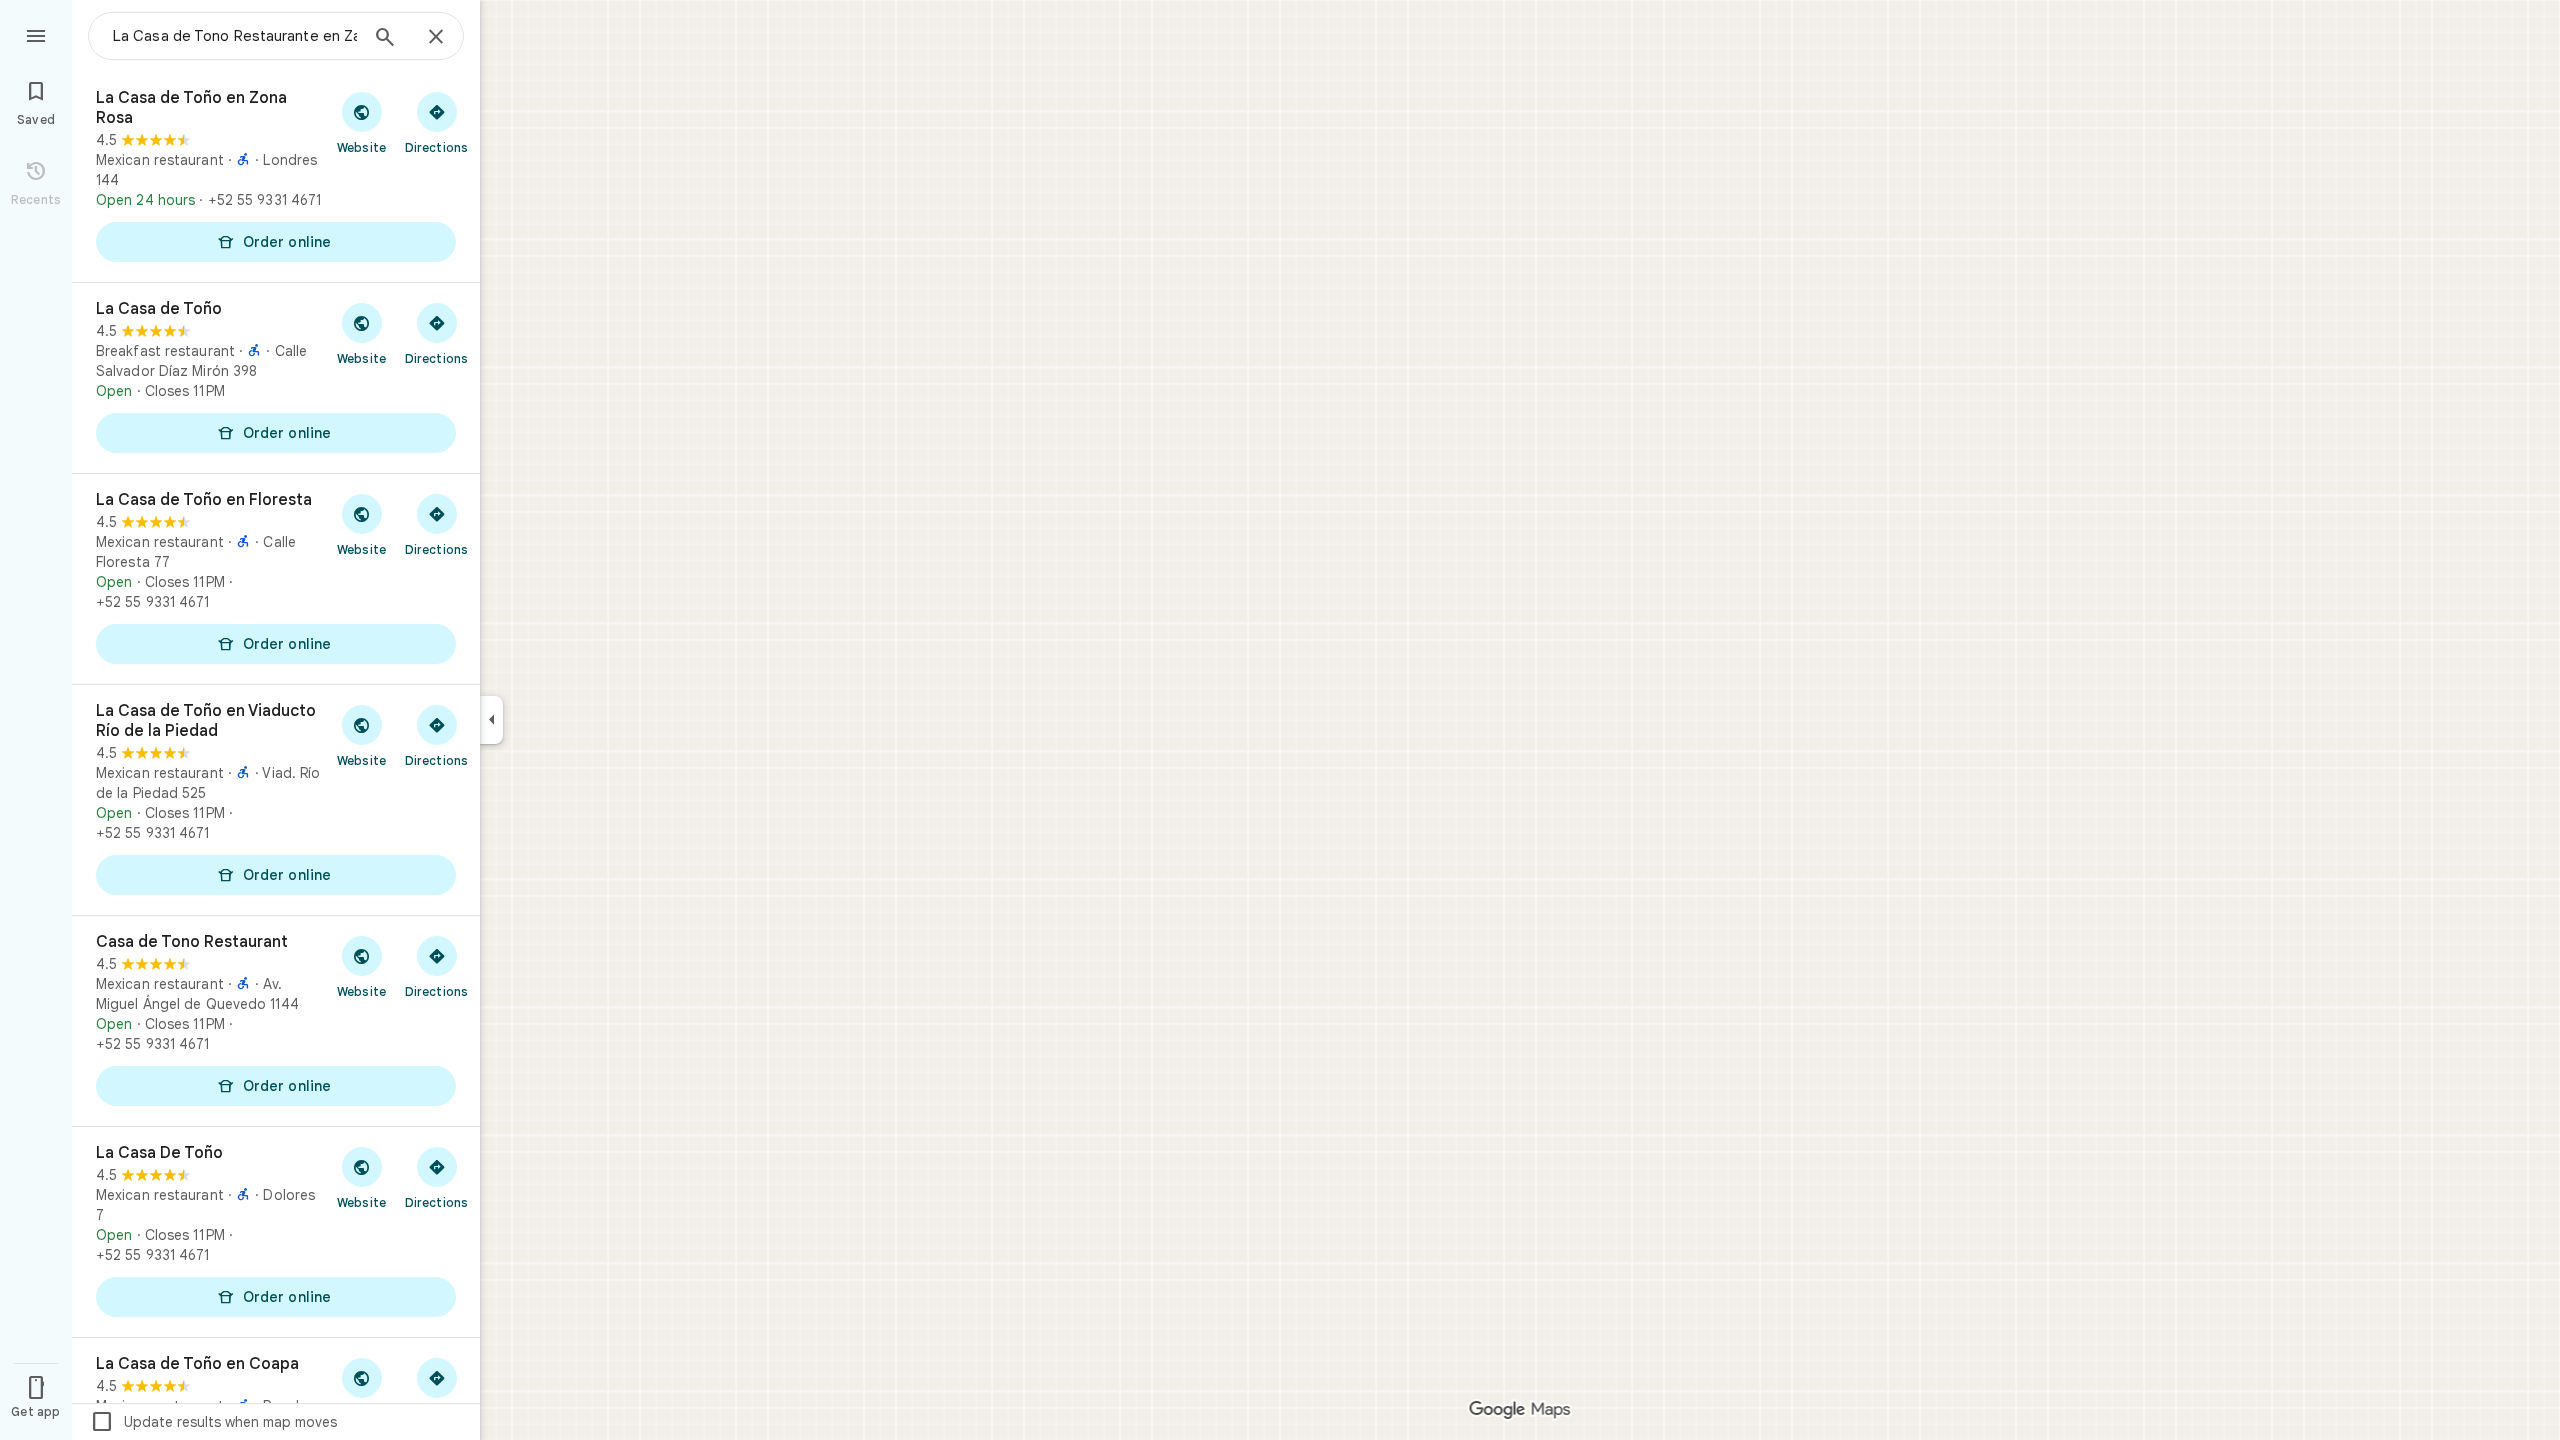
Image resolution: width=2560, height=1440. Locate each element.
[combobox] (235, 36)
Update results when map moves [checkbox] (213, 1422)
